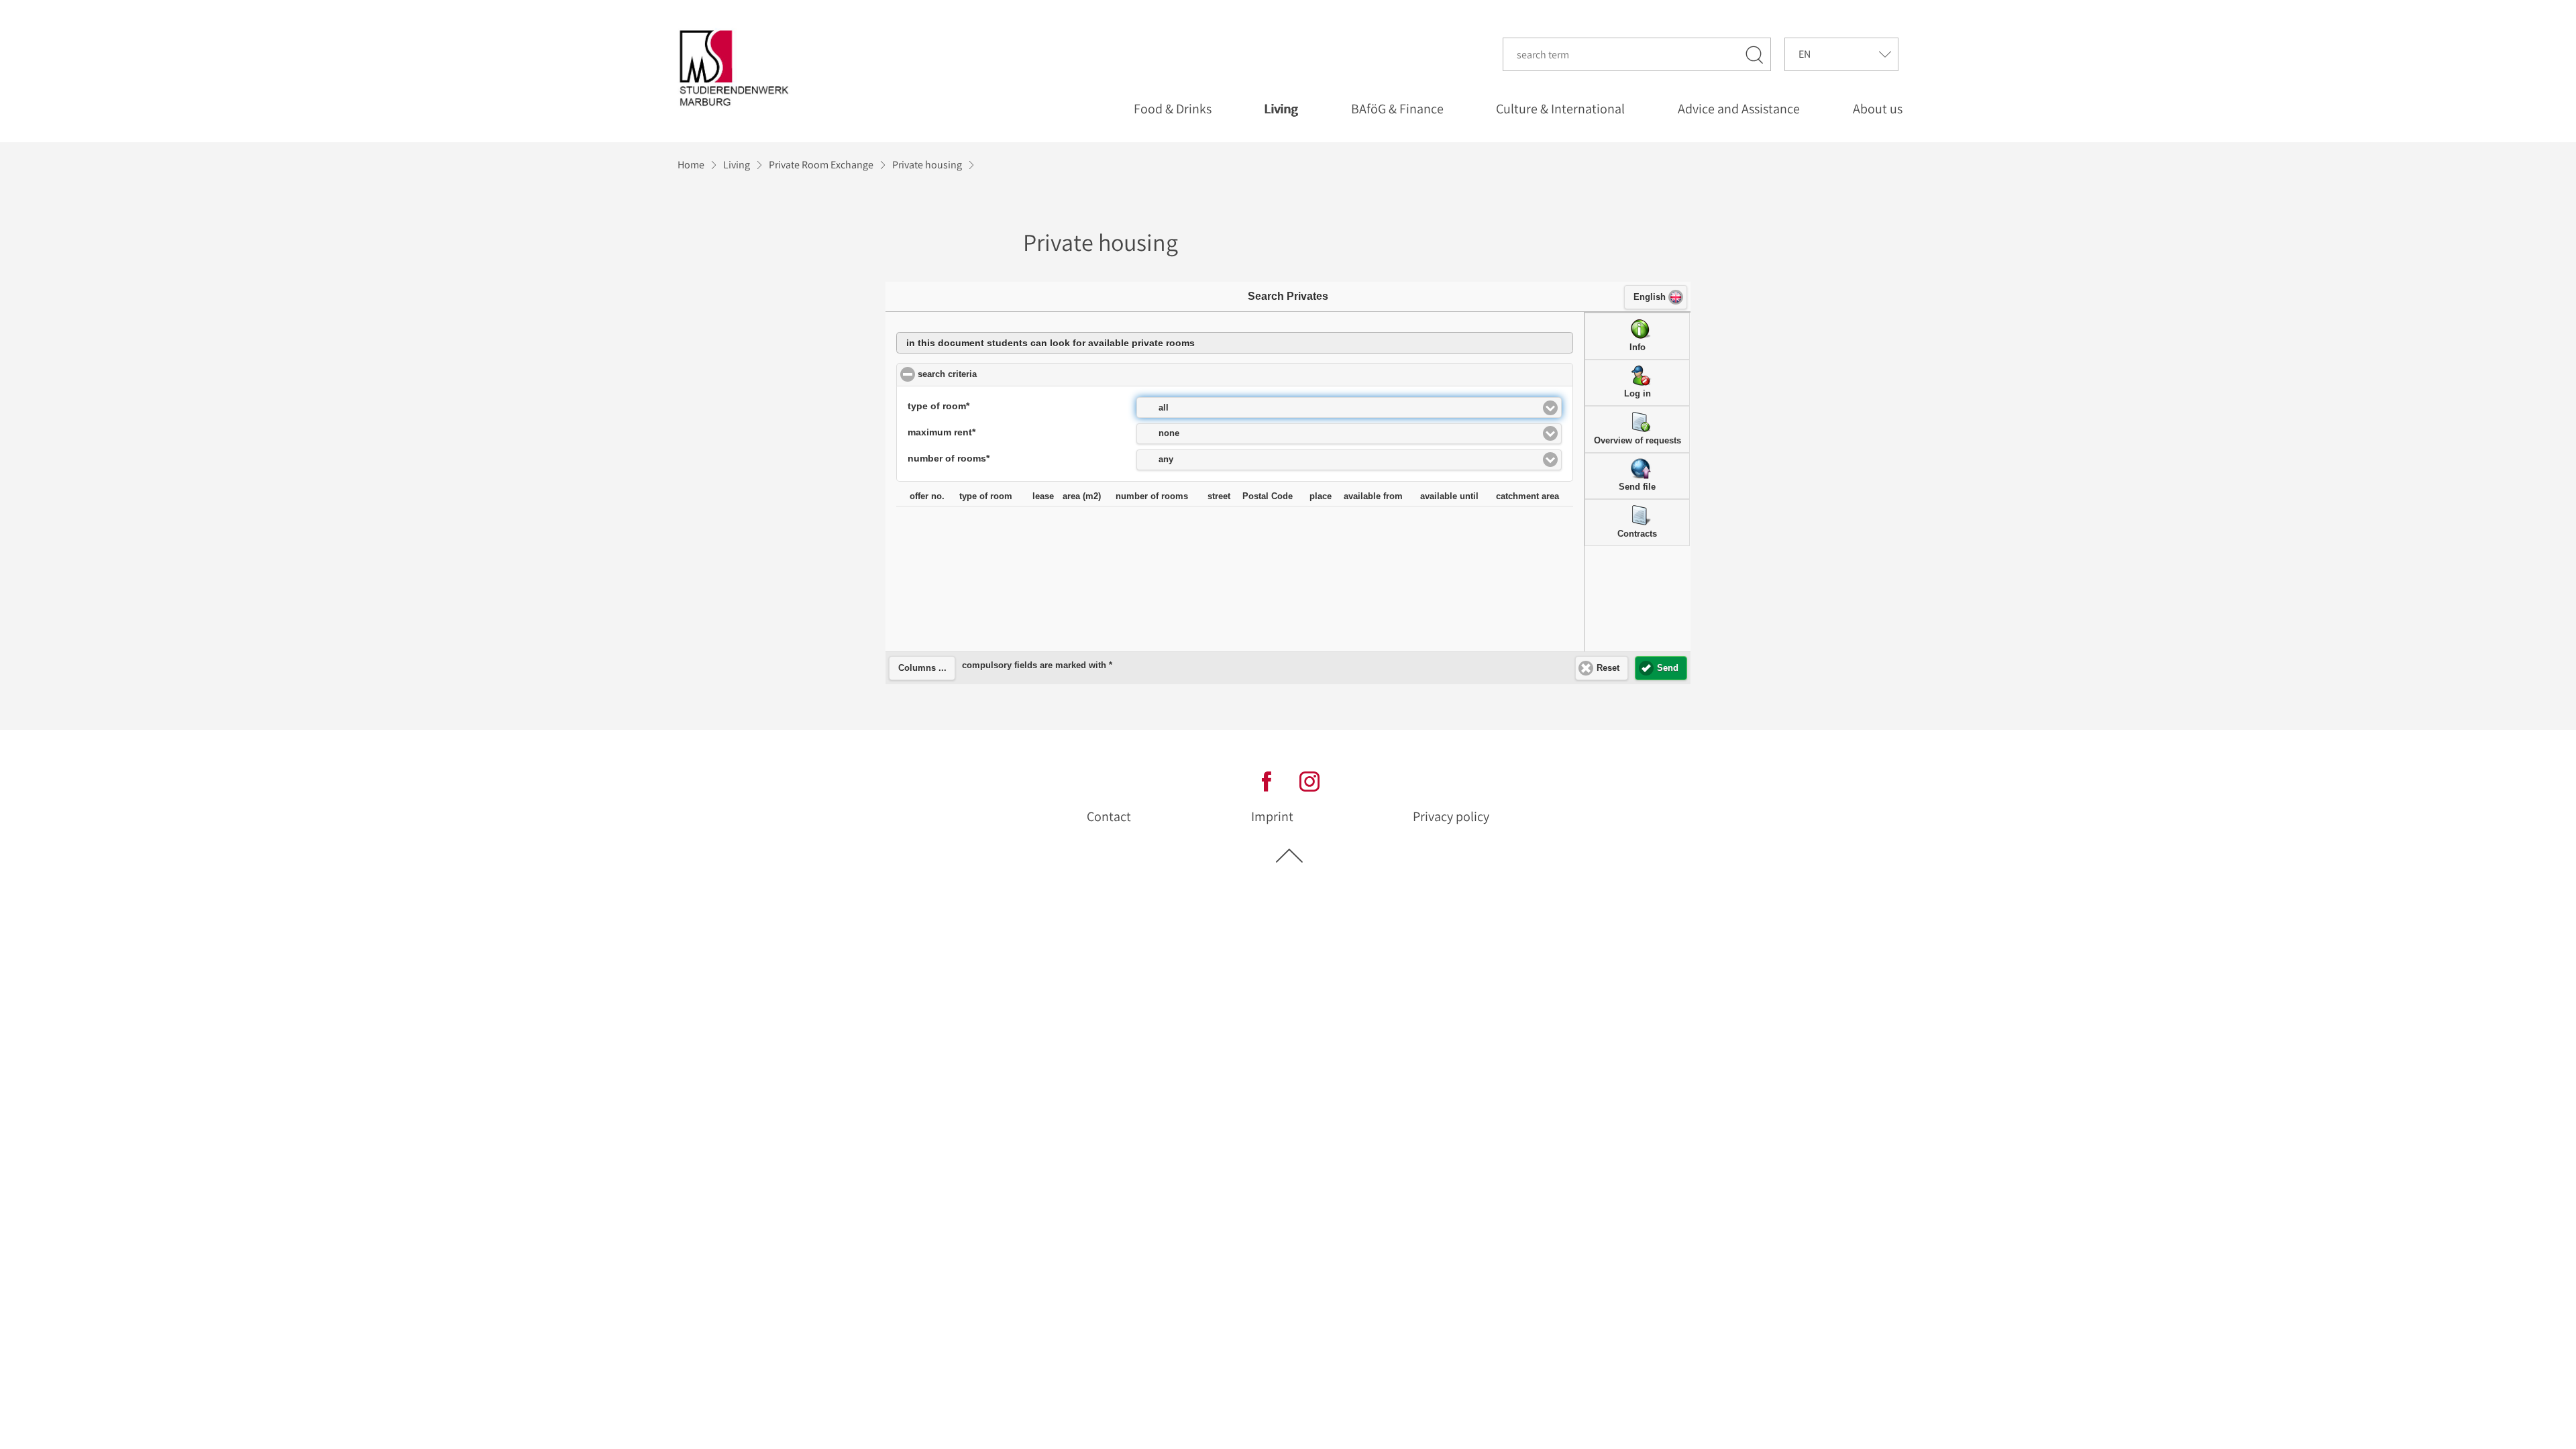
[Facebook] (1267, 781)
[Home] (737, 68)
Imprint (1272, 816)
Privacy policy (1451, 816)
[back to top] (1289, 855)
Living (737, 165)
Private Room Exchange (821, 165)
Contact (1109, 816)
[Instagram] (1309, 781)
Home (691, 165)
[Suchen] (1755, 54)
